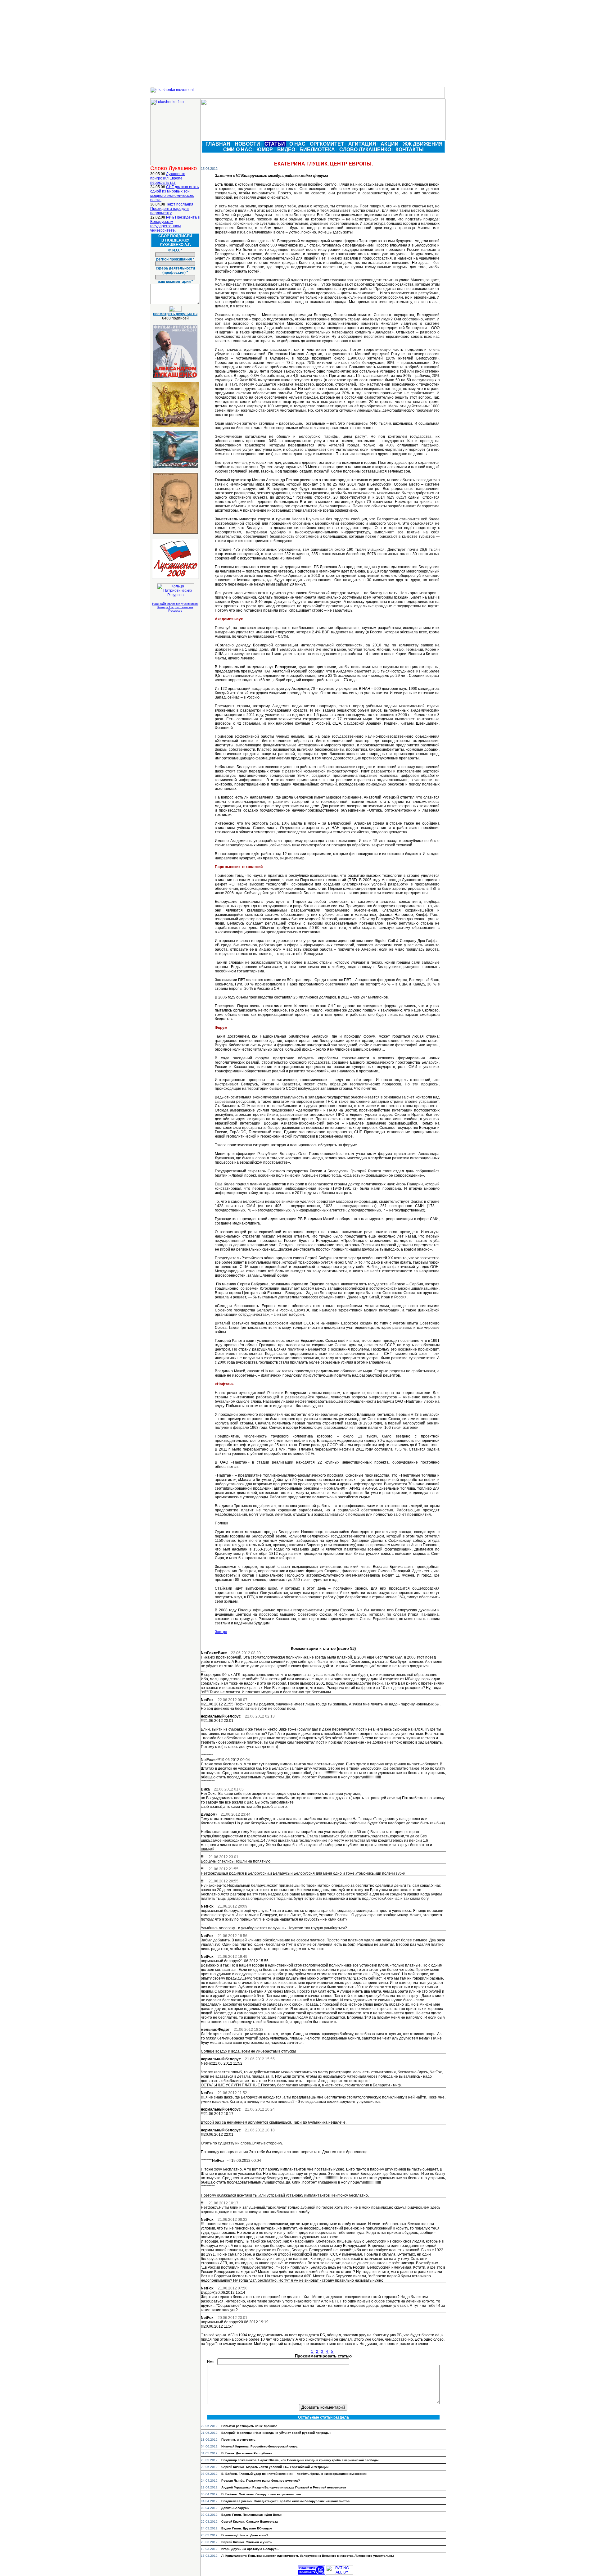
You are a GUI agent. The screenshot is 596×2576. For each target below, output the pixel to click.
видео (287, 149)
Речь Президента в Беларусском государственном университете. (175, 224)
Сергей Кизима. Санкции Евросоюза (250, 2522)
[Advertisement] (298, 43)
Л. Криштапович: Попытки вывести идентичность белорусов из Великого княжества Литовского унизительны (308, 2556)
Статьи (275, 144)
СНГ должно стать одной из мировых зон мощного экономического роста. (174, 193)
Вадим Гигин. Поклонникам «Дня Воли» (252, 2515)
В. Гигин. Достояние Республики (247, 2453)
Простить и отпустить (238, 2440)
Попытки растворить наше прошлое (249, 2426)
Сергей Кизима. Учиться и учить (246, 2542)
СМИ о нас (238, 149)
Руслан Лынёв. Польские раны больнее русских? (261, 2481)
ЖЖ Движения (423, 144)
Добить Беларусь (235, 2508)
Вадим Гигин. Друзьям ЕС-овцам (247, 2528)
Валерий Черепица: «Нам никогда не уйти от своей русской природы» (276, 2433)
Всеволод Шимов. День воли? (245, 2535)
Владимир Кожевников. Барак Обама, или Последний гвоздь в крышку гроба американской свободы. (300, 2460)
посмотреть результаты (175, 314)
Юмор (265, 149)
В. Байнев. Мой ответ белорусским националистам (261, 2494)
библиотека (318, 149)
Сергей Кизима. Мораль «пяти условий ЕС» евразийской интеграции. (275, 2467)
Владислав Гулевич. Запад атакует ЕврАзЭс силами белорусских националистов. (286, 2501)
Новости (248, 144)
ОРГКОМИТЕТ (327, 144)
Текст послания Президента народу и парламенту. (172, 209)
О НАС (298, 144)
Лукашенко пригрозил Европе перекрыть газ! (168, 178)
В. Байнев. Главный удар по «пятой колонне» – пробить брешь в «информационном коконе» (294, 2474)
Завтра (221, 1632)
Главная (219, 144)
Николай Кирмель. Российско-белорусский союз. (260, 2446)
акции (390, 144)
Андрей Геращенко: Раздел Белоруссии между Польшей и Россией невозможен (284, 2487)
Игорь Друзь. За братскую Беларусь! (250, 2549)
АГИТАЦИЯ (363, 144)
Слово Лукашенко (366, 149)
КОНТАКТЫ (410, 149)
